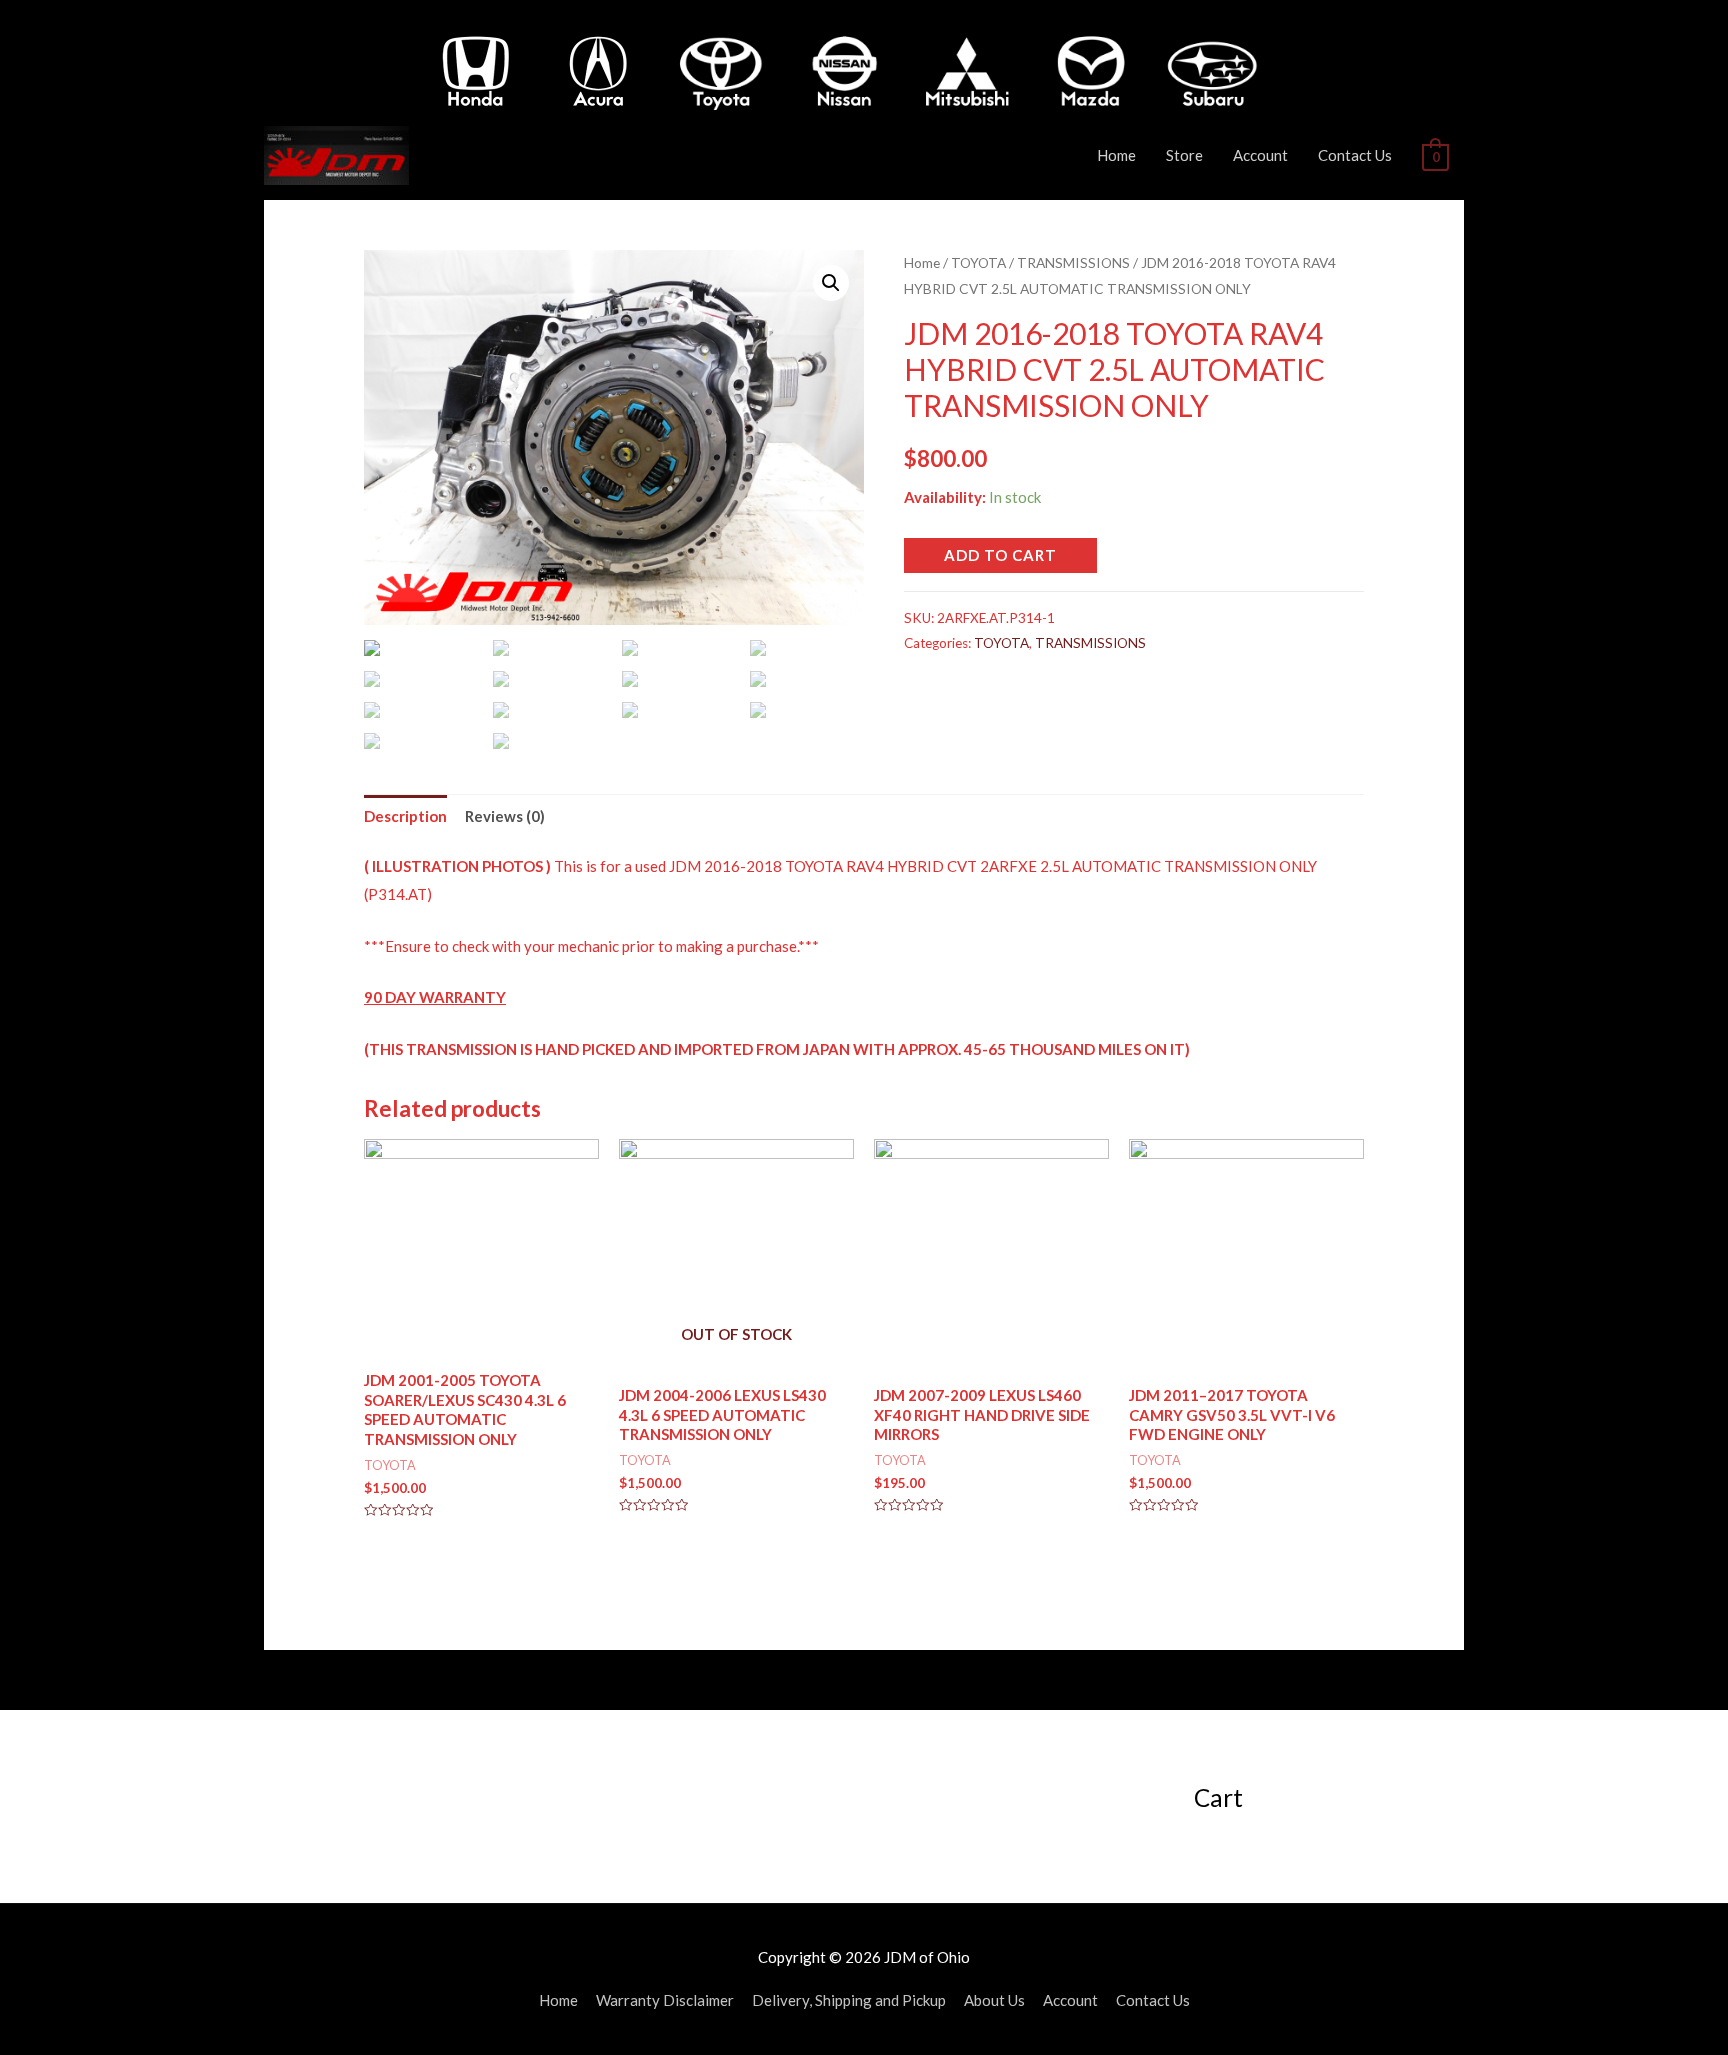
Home (1116, 155)
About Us (994, 2000)
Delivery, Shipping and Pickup (849, 2000)
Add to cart (1000, 555)
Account (1260, 155)
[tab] (405, 816)
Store (1184, 155)
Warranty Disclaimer (665, 2000)
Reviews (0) (505, 816)
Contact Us (1355, 155)
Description (405, 816)
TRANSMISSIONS (1073, 262)
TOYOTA (978, 262)
